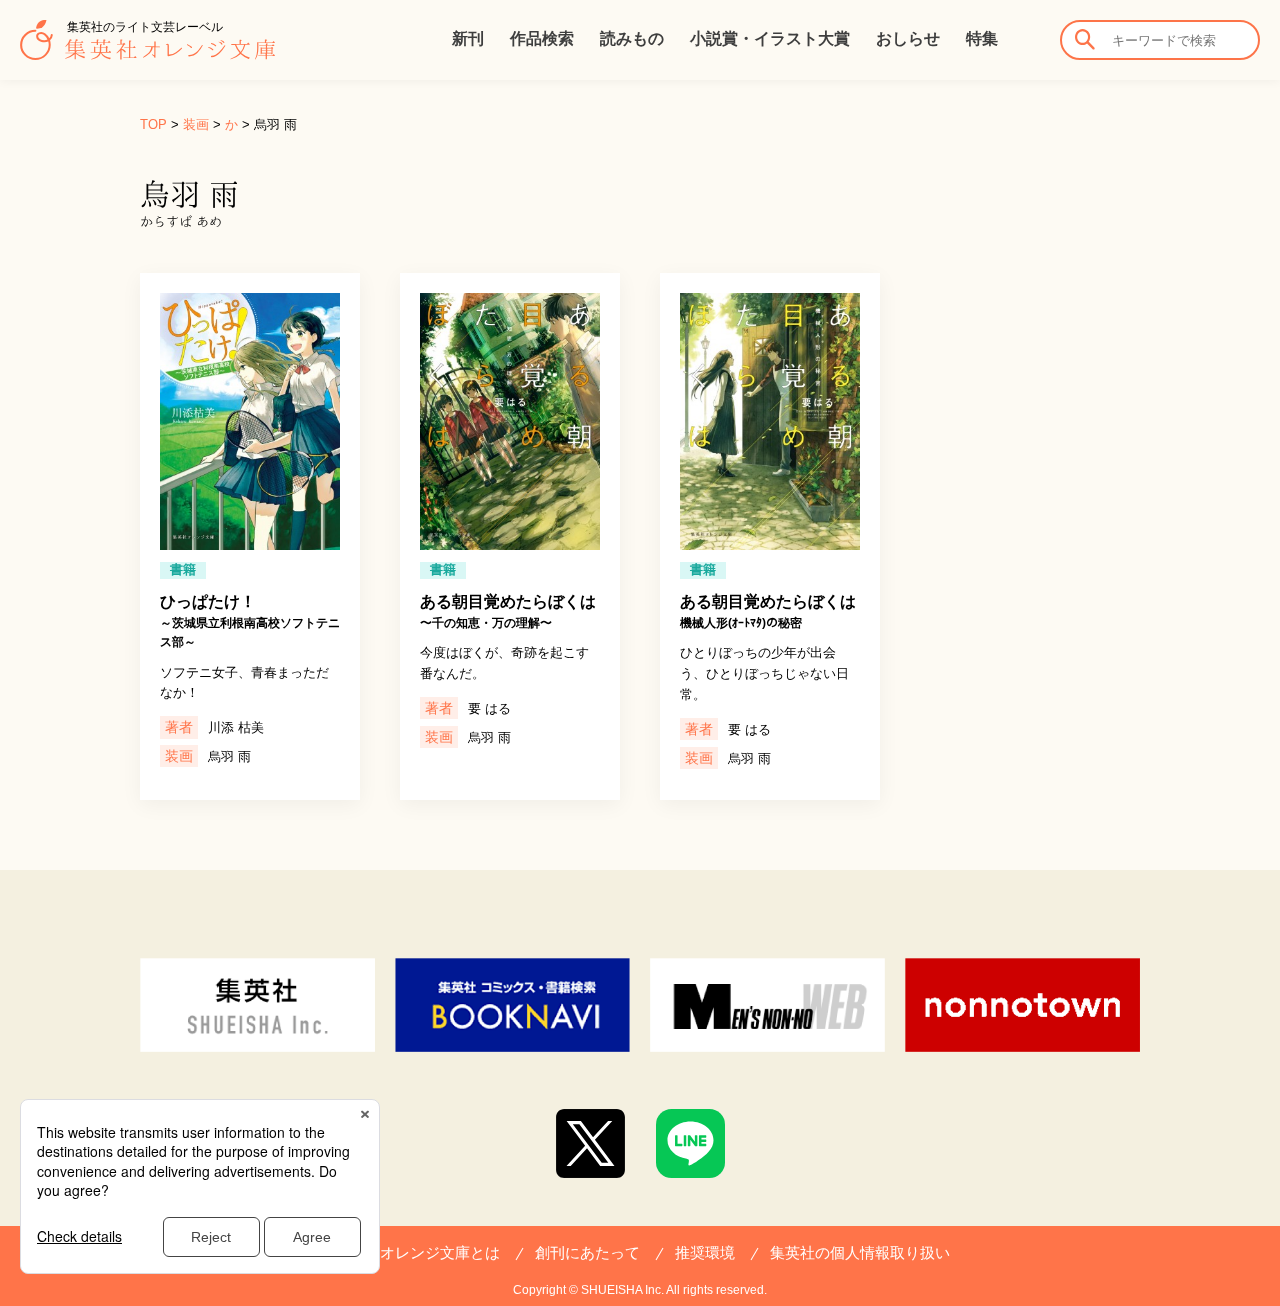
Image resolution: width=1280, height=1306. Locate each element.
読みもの (632, 38)
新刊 (468, 38)
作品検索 (542, 38)
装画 (196, 124)
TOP (153, 124)
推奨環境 (705, 1252)
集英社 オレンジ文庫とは (415, 1252)
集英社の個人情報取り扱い (860, 1252)
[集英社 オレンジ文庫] (147, 50)
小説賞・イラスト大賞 (770, 38)
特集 (982, 38)
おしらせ (908, 38)
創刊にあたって (587, 1252)
